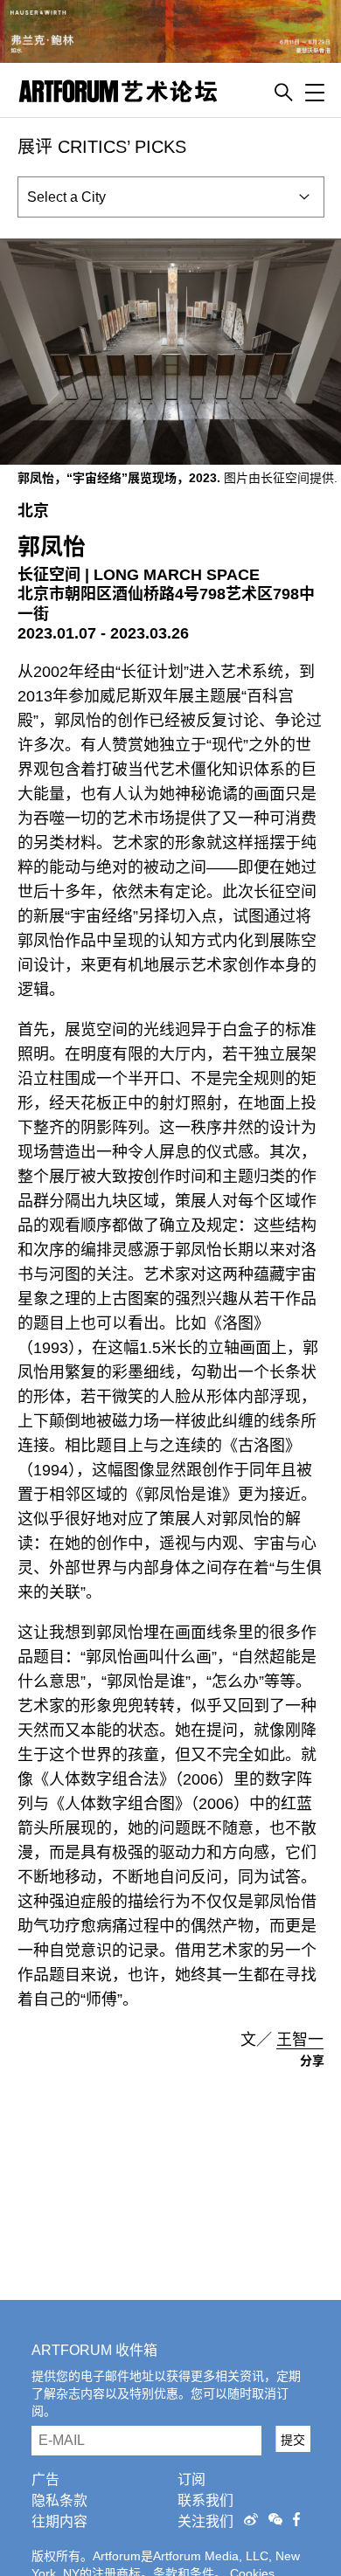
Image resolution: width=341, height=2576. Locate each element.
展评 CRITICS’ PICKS (102, 147)
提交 (293, 2440)
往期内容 (59, 2521)
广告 (45, 2479)
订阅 (191, 2479)
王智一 (300, 2040)
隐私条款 (59, 2500)
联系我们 (205, 2500)
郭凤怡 (52, 547)
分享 (312, 2061)
